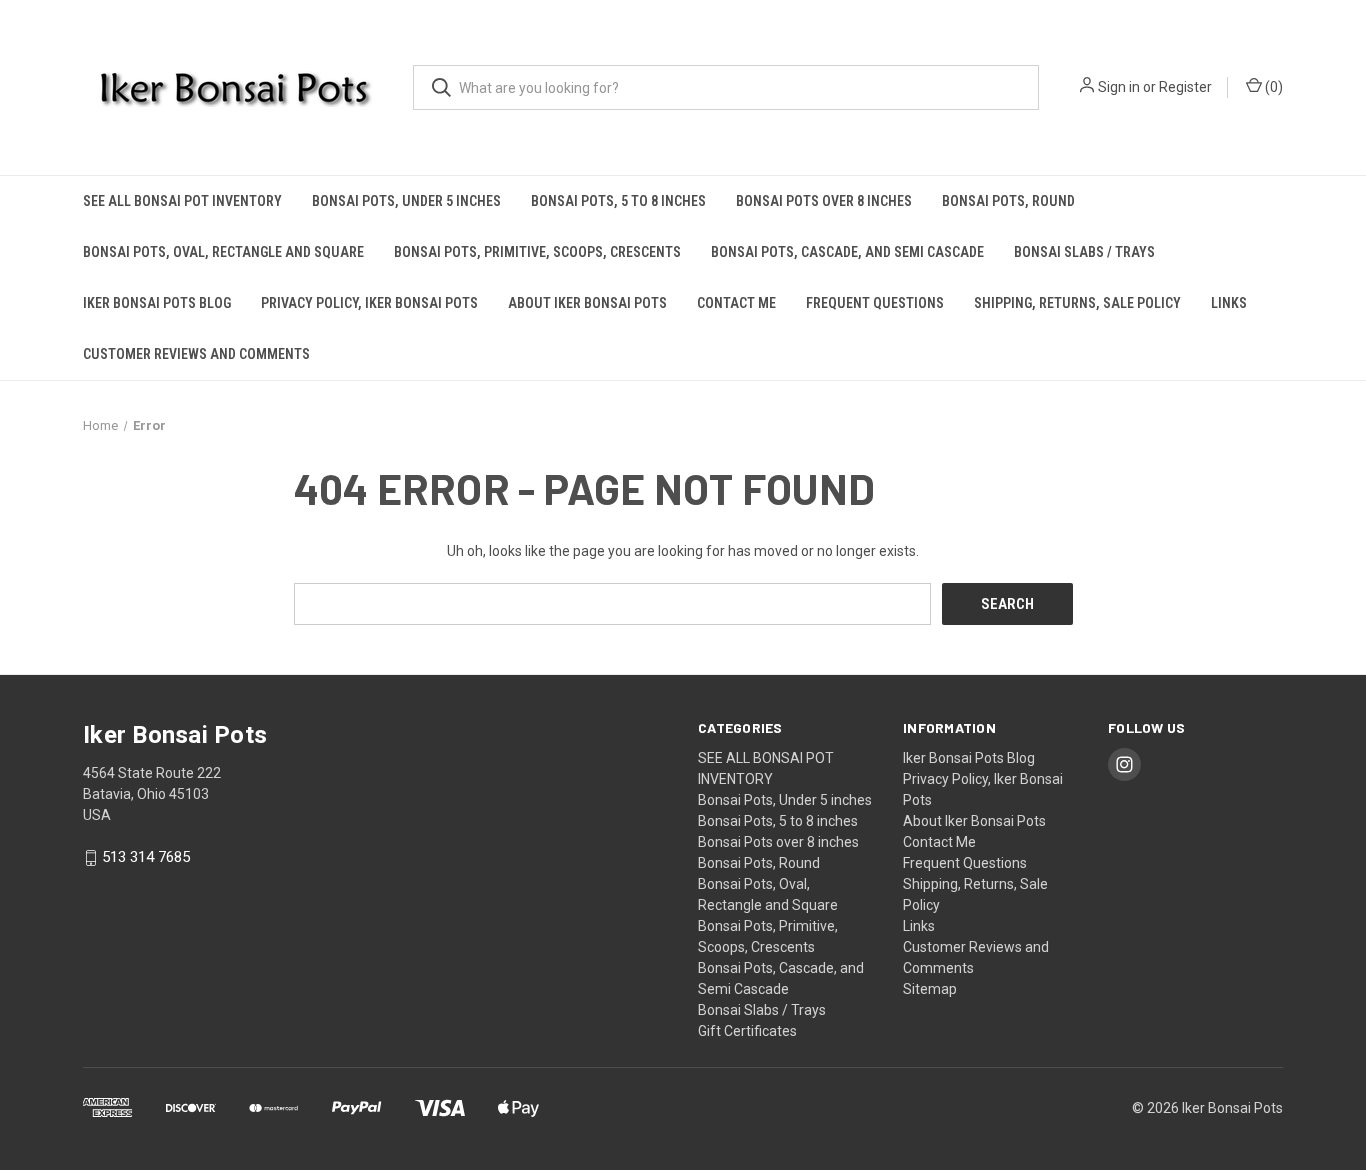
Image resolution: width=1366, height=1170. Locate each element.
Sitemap (930, 989)
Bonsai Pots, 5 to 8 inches (618, 201)
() (1272, 87)
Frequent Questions (875, 303)
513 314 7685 (146, 858)
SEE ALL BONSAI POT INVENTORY (182, 201)
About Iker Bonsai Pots (587, 303)
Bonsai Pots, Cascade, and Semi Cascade (847, 252)
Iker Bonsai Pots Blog (157, 303)
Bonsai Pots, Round (1008, 201)
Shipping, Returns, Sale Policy (1077, 303)
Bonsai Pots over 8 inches (824, 201)
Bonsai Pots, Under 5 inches (406, 201)
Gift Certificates (747, 1031)
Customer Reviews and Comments (196, 354)
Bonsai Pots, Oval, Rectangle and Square (223, 252)
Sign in (1119, 87)
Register (1185, 87)
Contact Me (736, 303)
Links (1229, 303)
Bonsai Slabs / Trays (1084, 252)
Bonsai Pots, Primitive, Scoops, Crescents (537, 252)
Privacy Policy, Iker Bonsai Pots (369, 303)
